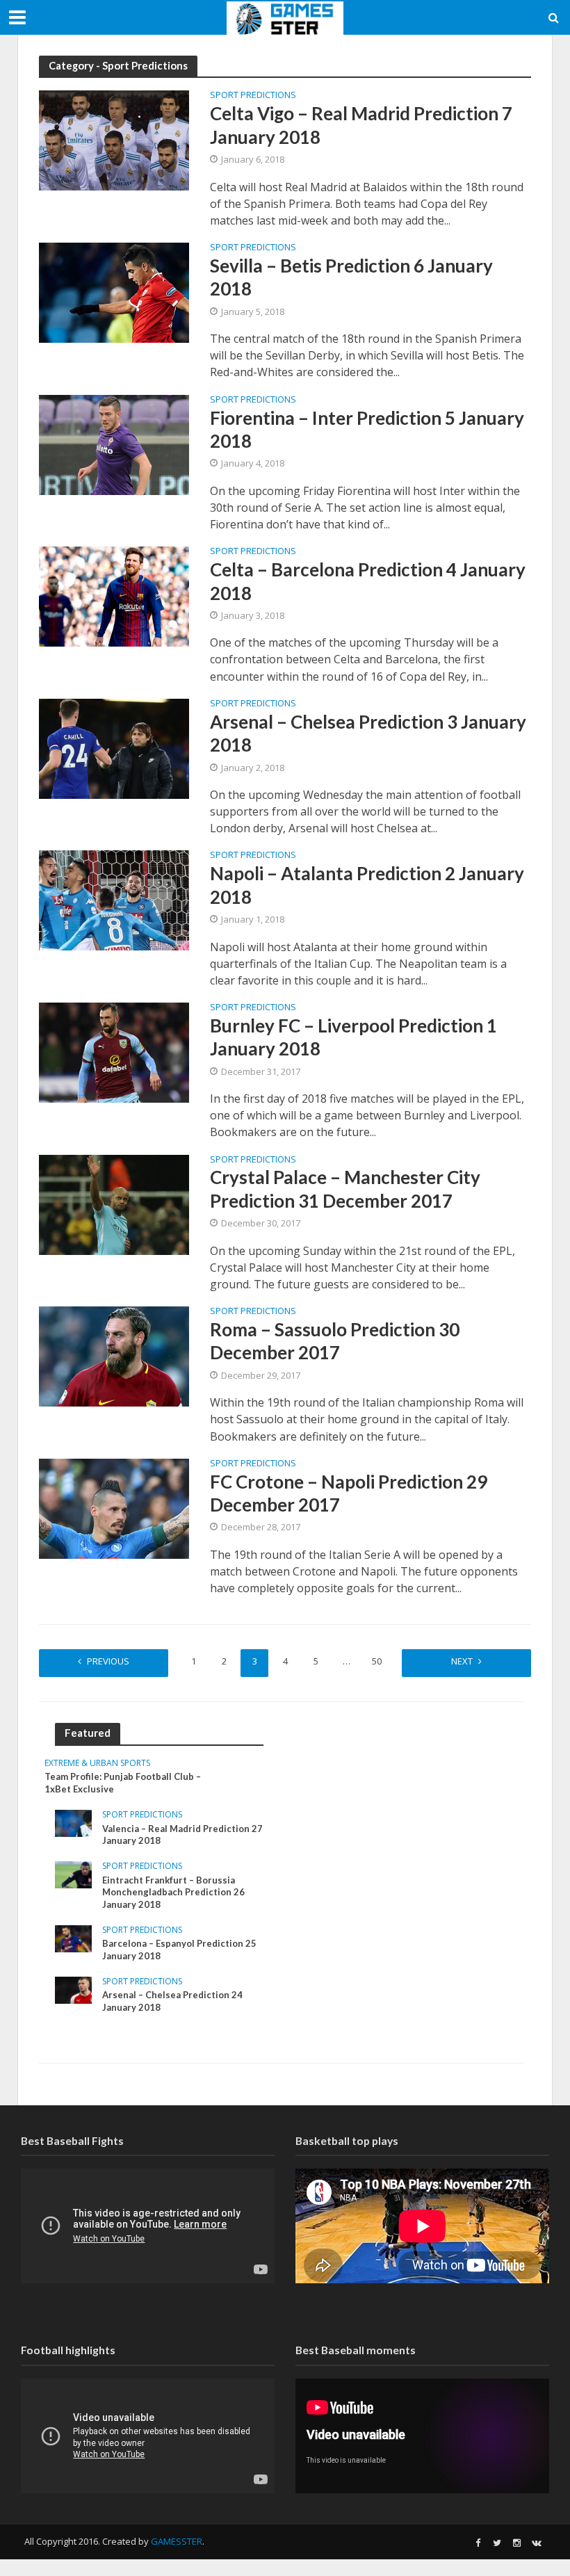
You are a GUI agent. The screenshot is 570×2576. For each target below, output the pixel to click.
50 (377, 1661)
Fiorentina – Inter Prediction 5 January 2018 (367, 429)
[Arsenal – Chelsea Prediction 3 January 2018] (114, 747)
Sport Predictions (253, 96)
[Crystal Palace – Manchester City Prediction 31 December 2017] (114, 1204)
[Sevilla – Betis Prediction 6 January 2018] (114, 291)
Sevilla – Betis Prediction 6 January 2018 (351, 277)
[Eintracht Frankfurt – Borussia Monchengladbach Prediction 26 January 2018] (73, 1873)
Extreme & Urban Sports (97, 1764)
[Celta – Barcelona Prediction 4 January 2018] (114, 595)
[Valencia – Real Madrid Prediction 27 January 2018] (73, 1822)
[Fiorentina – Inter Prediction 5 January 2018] (114, 444)
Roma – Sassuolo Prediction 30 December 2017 (335, 1341)
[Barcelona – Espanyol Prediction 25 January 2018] (73, 1937)
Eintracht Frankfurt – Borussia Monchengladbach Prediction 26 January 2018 (173, 1892)
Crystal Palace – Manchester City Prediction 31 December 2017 (345, 1189)
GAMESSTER (177, 2541)
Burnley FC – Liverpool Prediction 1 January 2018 (353, 1037)
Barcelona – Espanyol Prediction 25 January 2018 (179, 1950)
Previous (108, 1661)
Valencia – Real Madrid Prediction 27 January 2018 (182, 1835)
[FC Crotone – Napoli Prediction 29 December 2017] (114, 1507)
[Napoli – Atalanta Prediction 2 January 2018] (114, 900)
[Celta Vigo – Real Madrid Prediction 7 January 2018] (114, 140)
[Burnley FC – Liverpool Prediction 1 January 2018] (114, 1051)
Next (462, 1661)
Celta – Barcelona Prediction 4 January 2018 (368, 581)
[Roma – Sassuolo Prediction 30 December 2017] (114, 1355)
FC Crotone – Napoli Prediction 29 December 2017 (349, 1493)
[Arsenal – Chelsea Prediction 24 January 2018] (73, 1989)
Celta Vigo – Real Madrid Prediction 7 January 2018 (361, 125)
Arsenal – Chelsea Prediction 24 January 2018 (172, 2001)
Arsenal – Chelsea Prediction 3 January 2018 (368, 733)
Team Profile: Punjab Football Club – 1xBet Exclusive (123, 1783)
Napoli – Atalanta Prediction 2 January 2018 (367, 885)
